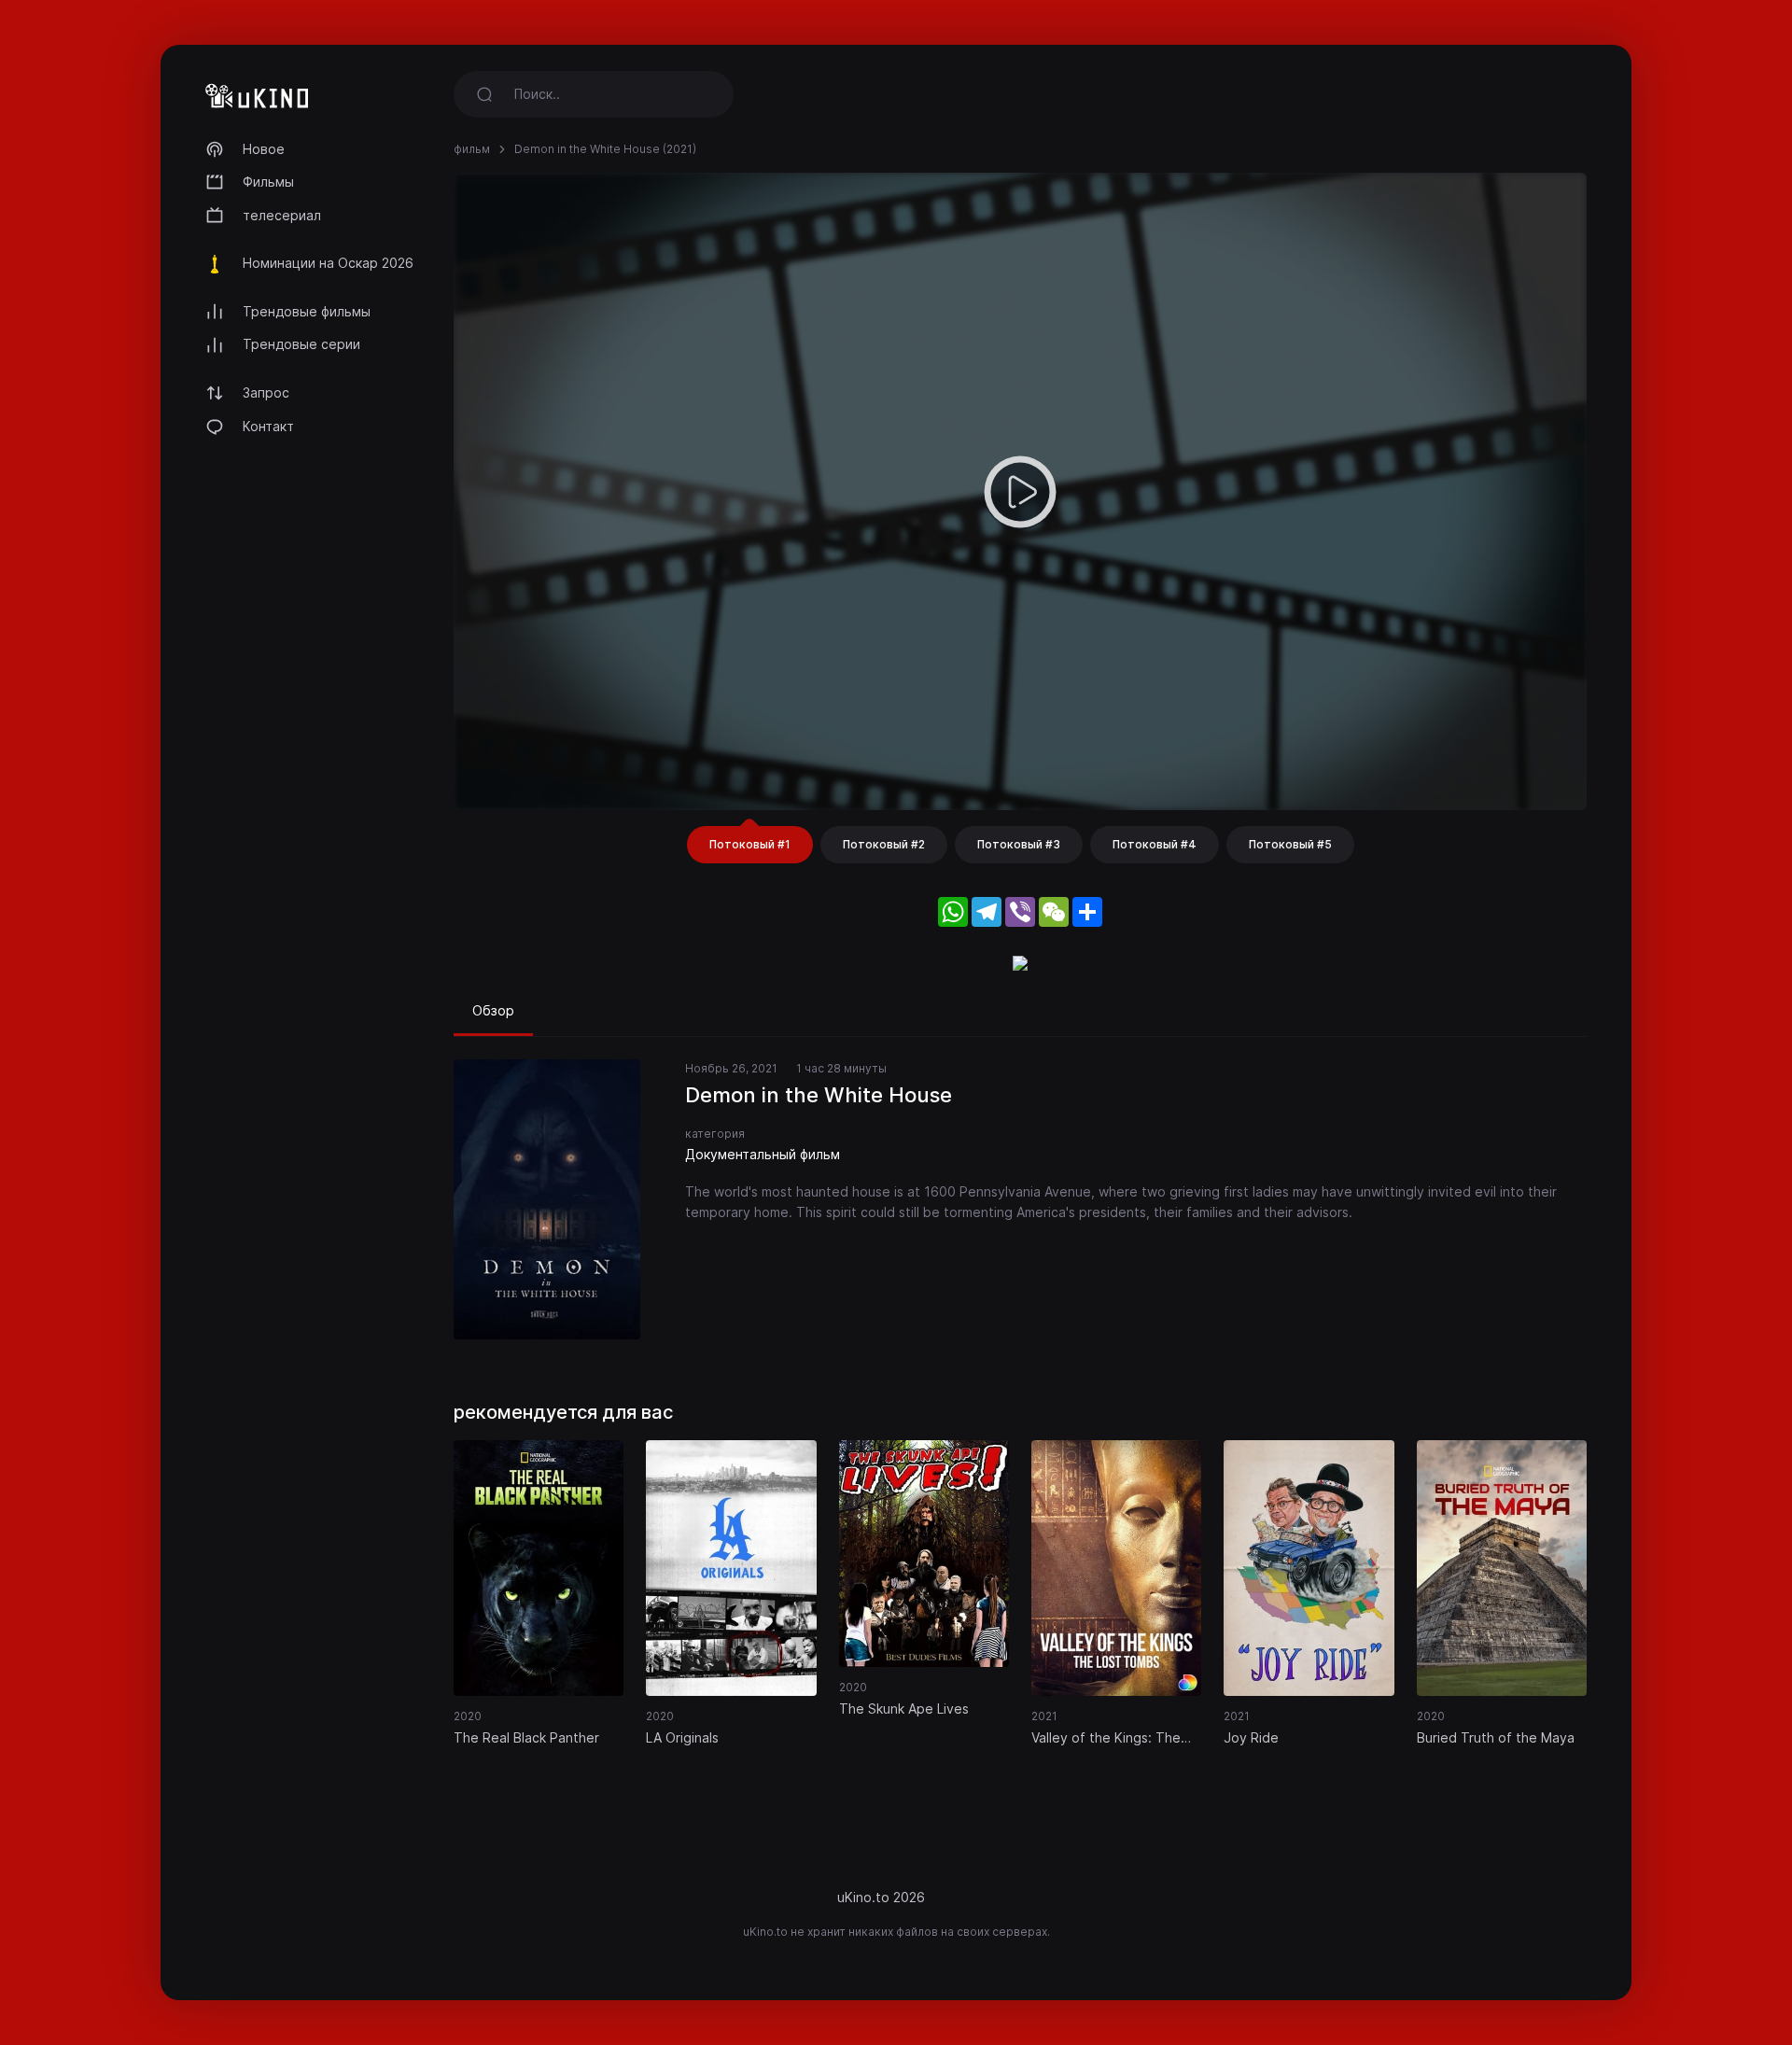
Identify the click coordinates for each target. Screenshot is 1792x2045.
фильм (472, 149)
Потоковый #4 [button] (1155, 844)
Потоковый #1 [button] (750, 844)
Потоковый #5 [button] (1290, 844)
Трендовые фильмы (307, 311)
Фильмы (268, 182)
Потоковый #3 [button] (1019, 844)
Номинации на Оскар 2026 (328, 263)
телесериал (282, 215)
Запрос (266, 392)
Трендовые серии (301, 344)
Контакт (268, 426)
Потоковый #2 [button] (884, 844)
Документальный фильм (763, 1154)
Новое (264, 149)
